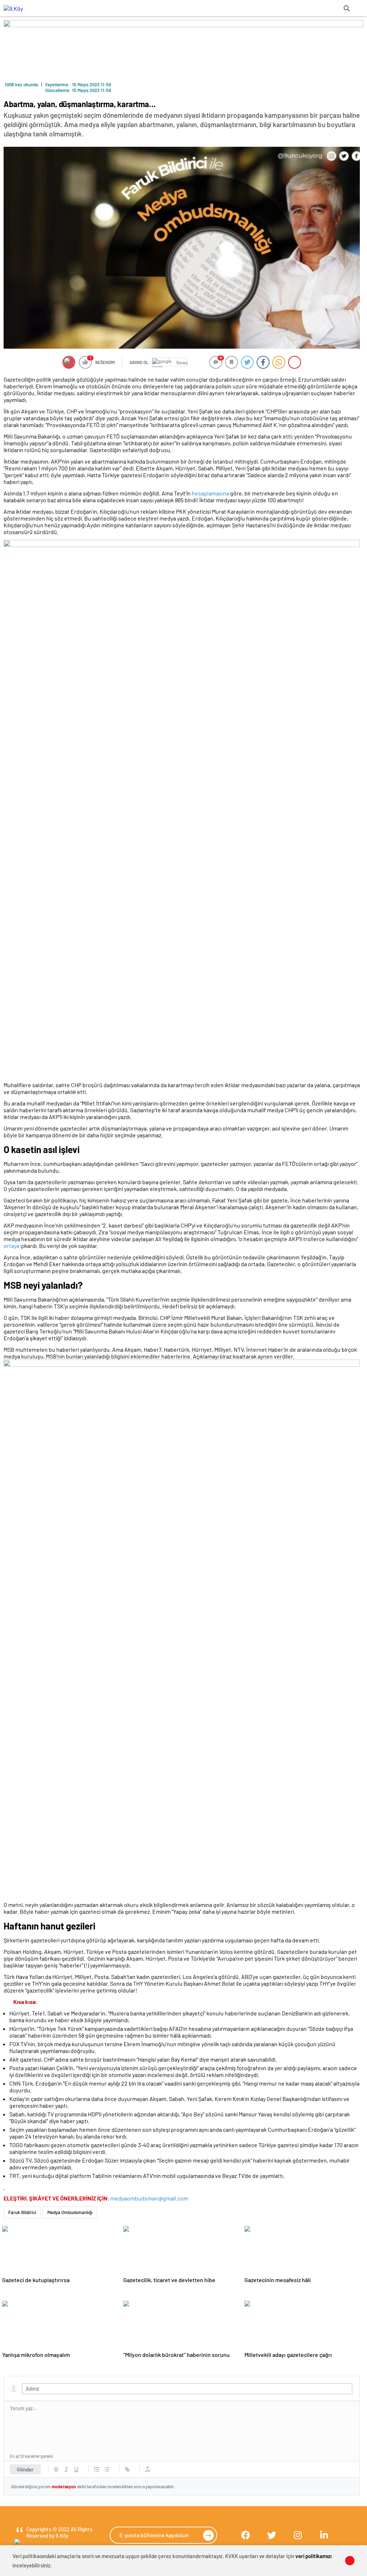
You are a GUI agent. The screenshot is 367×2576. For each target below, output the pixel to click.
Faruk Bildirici (22, 2212)
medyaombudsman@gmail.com (149, 2198)
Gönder (25, 2469)
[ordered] (97, 2469)
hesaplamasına (210, 493)
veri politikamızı (313, 2556)
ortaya (11, 1246)
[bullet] (107, 2469)
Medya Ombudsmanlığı (70, 2212)
